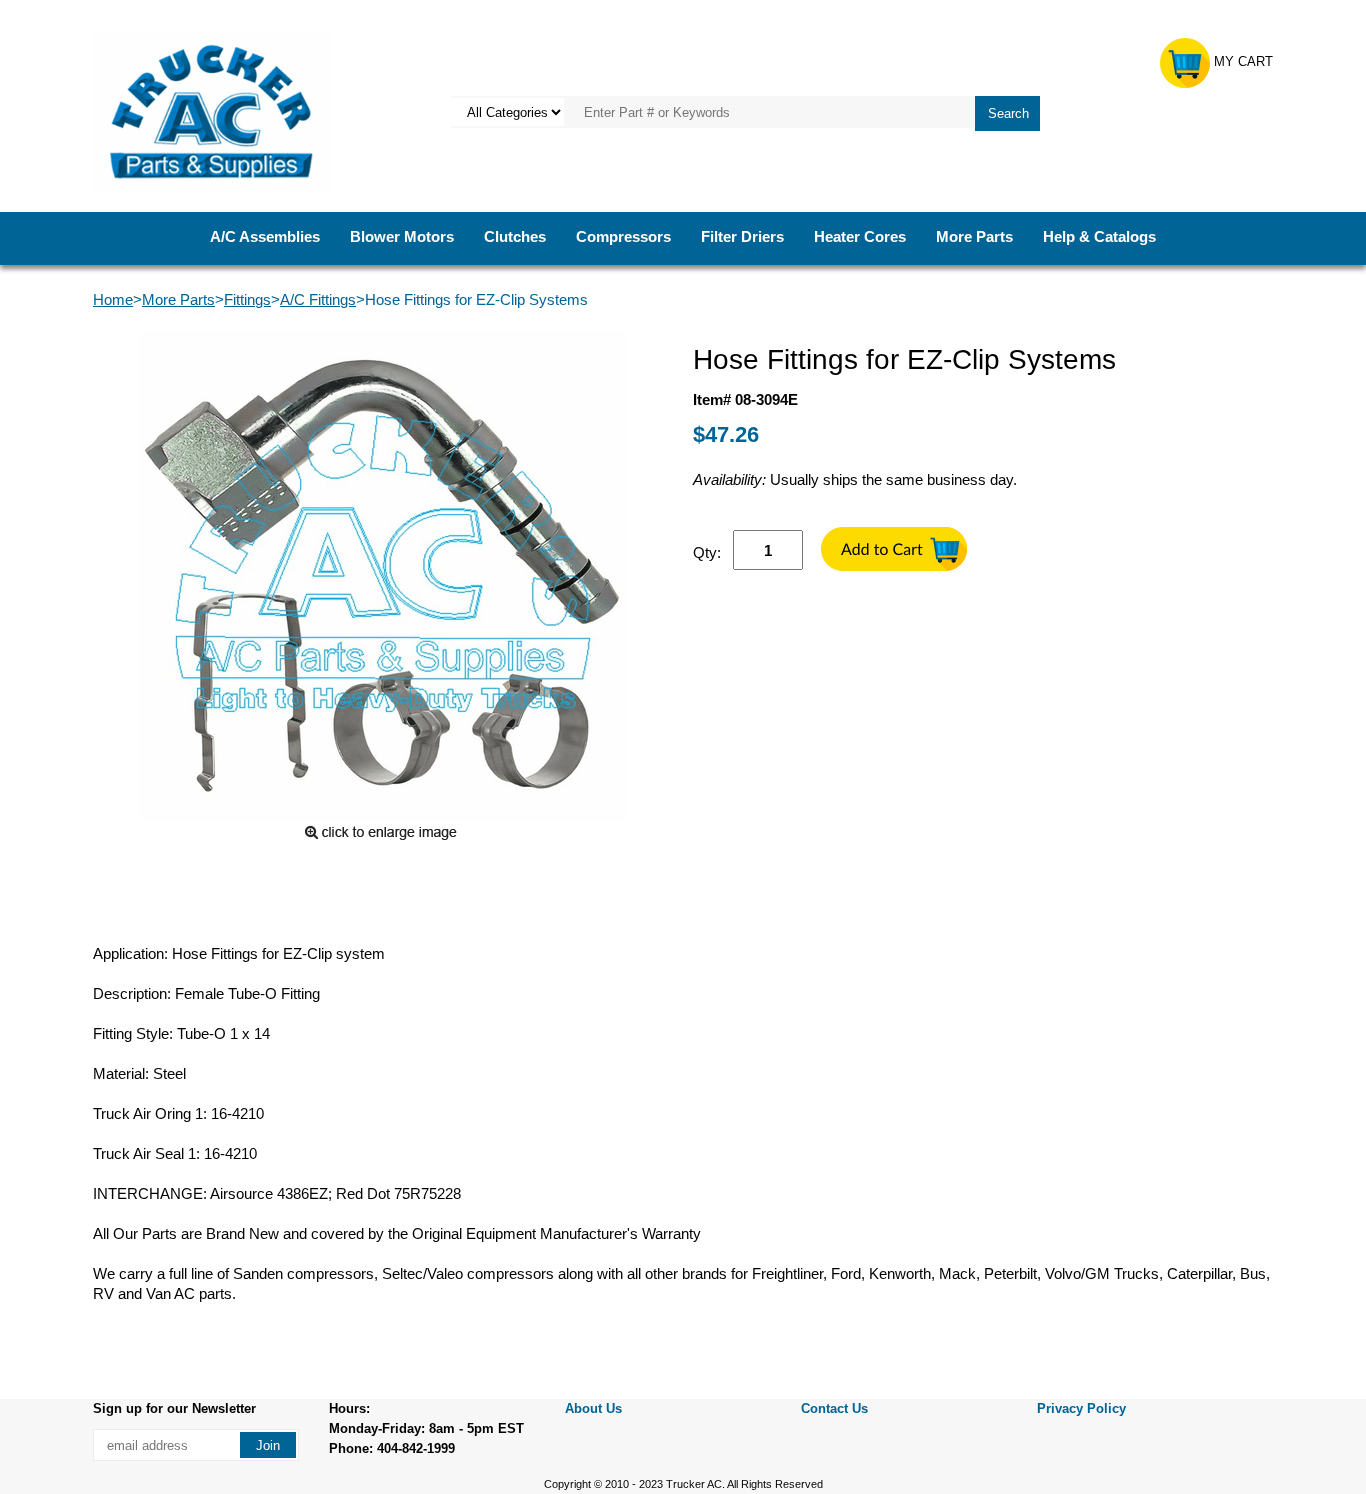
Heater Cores (860, 236)
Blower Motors (402, 236)
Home (113, 299)
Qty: (707, 552)
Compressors (623, 236)
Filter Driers (742, 236)
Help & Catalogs (1099, 236)
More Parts (974, 236)
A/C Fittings (318, 299)
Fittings (247, 299)
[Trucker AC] (212, 110)
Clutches (515, 236)
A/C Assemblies (265, 236)
